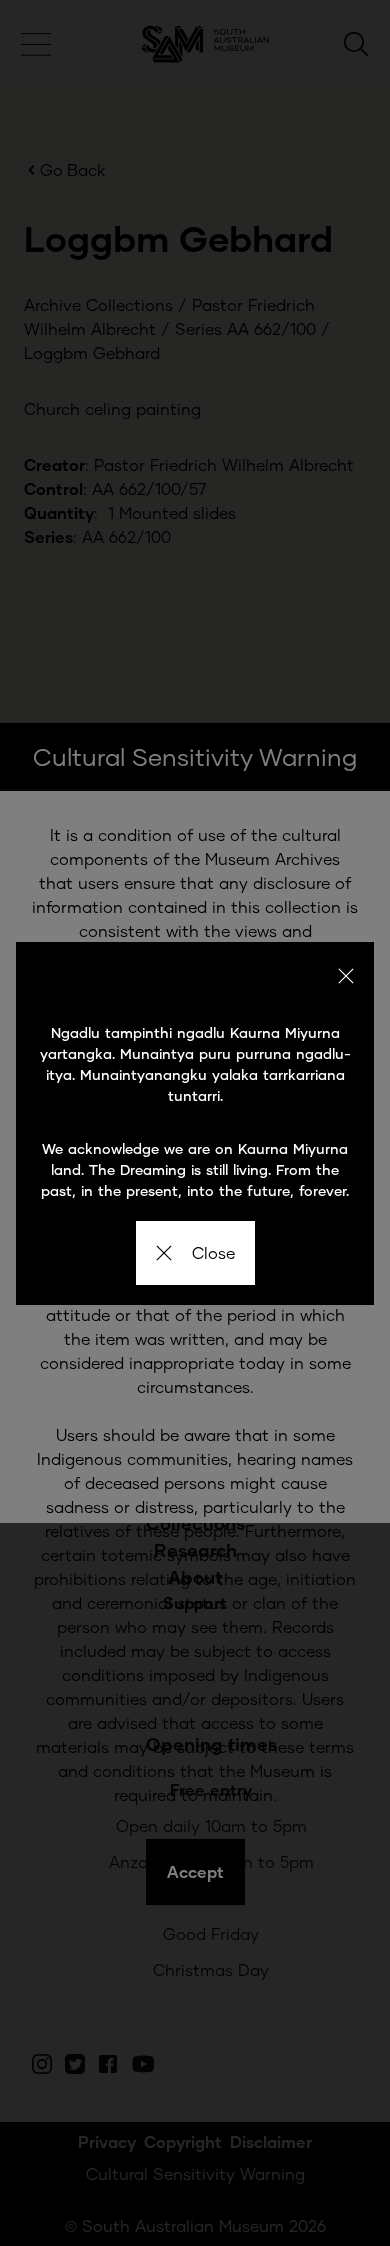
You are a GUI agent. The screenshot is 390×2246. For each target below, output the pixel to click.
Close (213, 1252)
